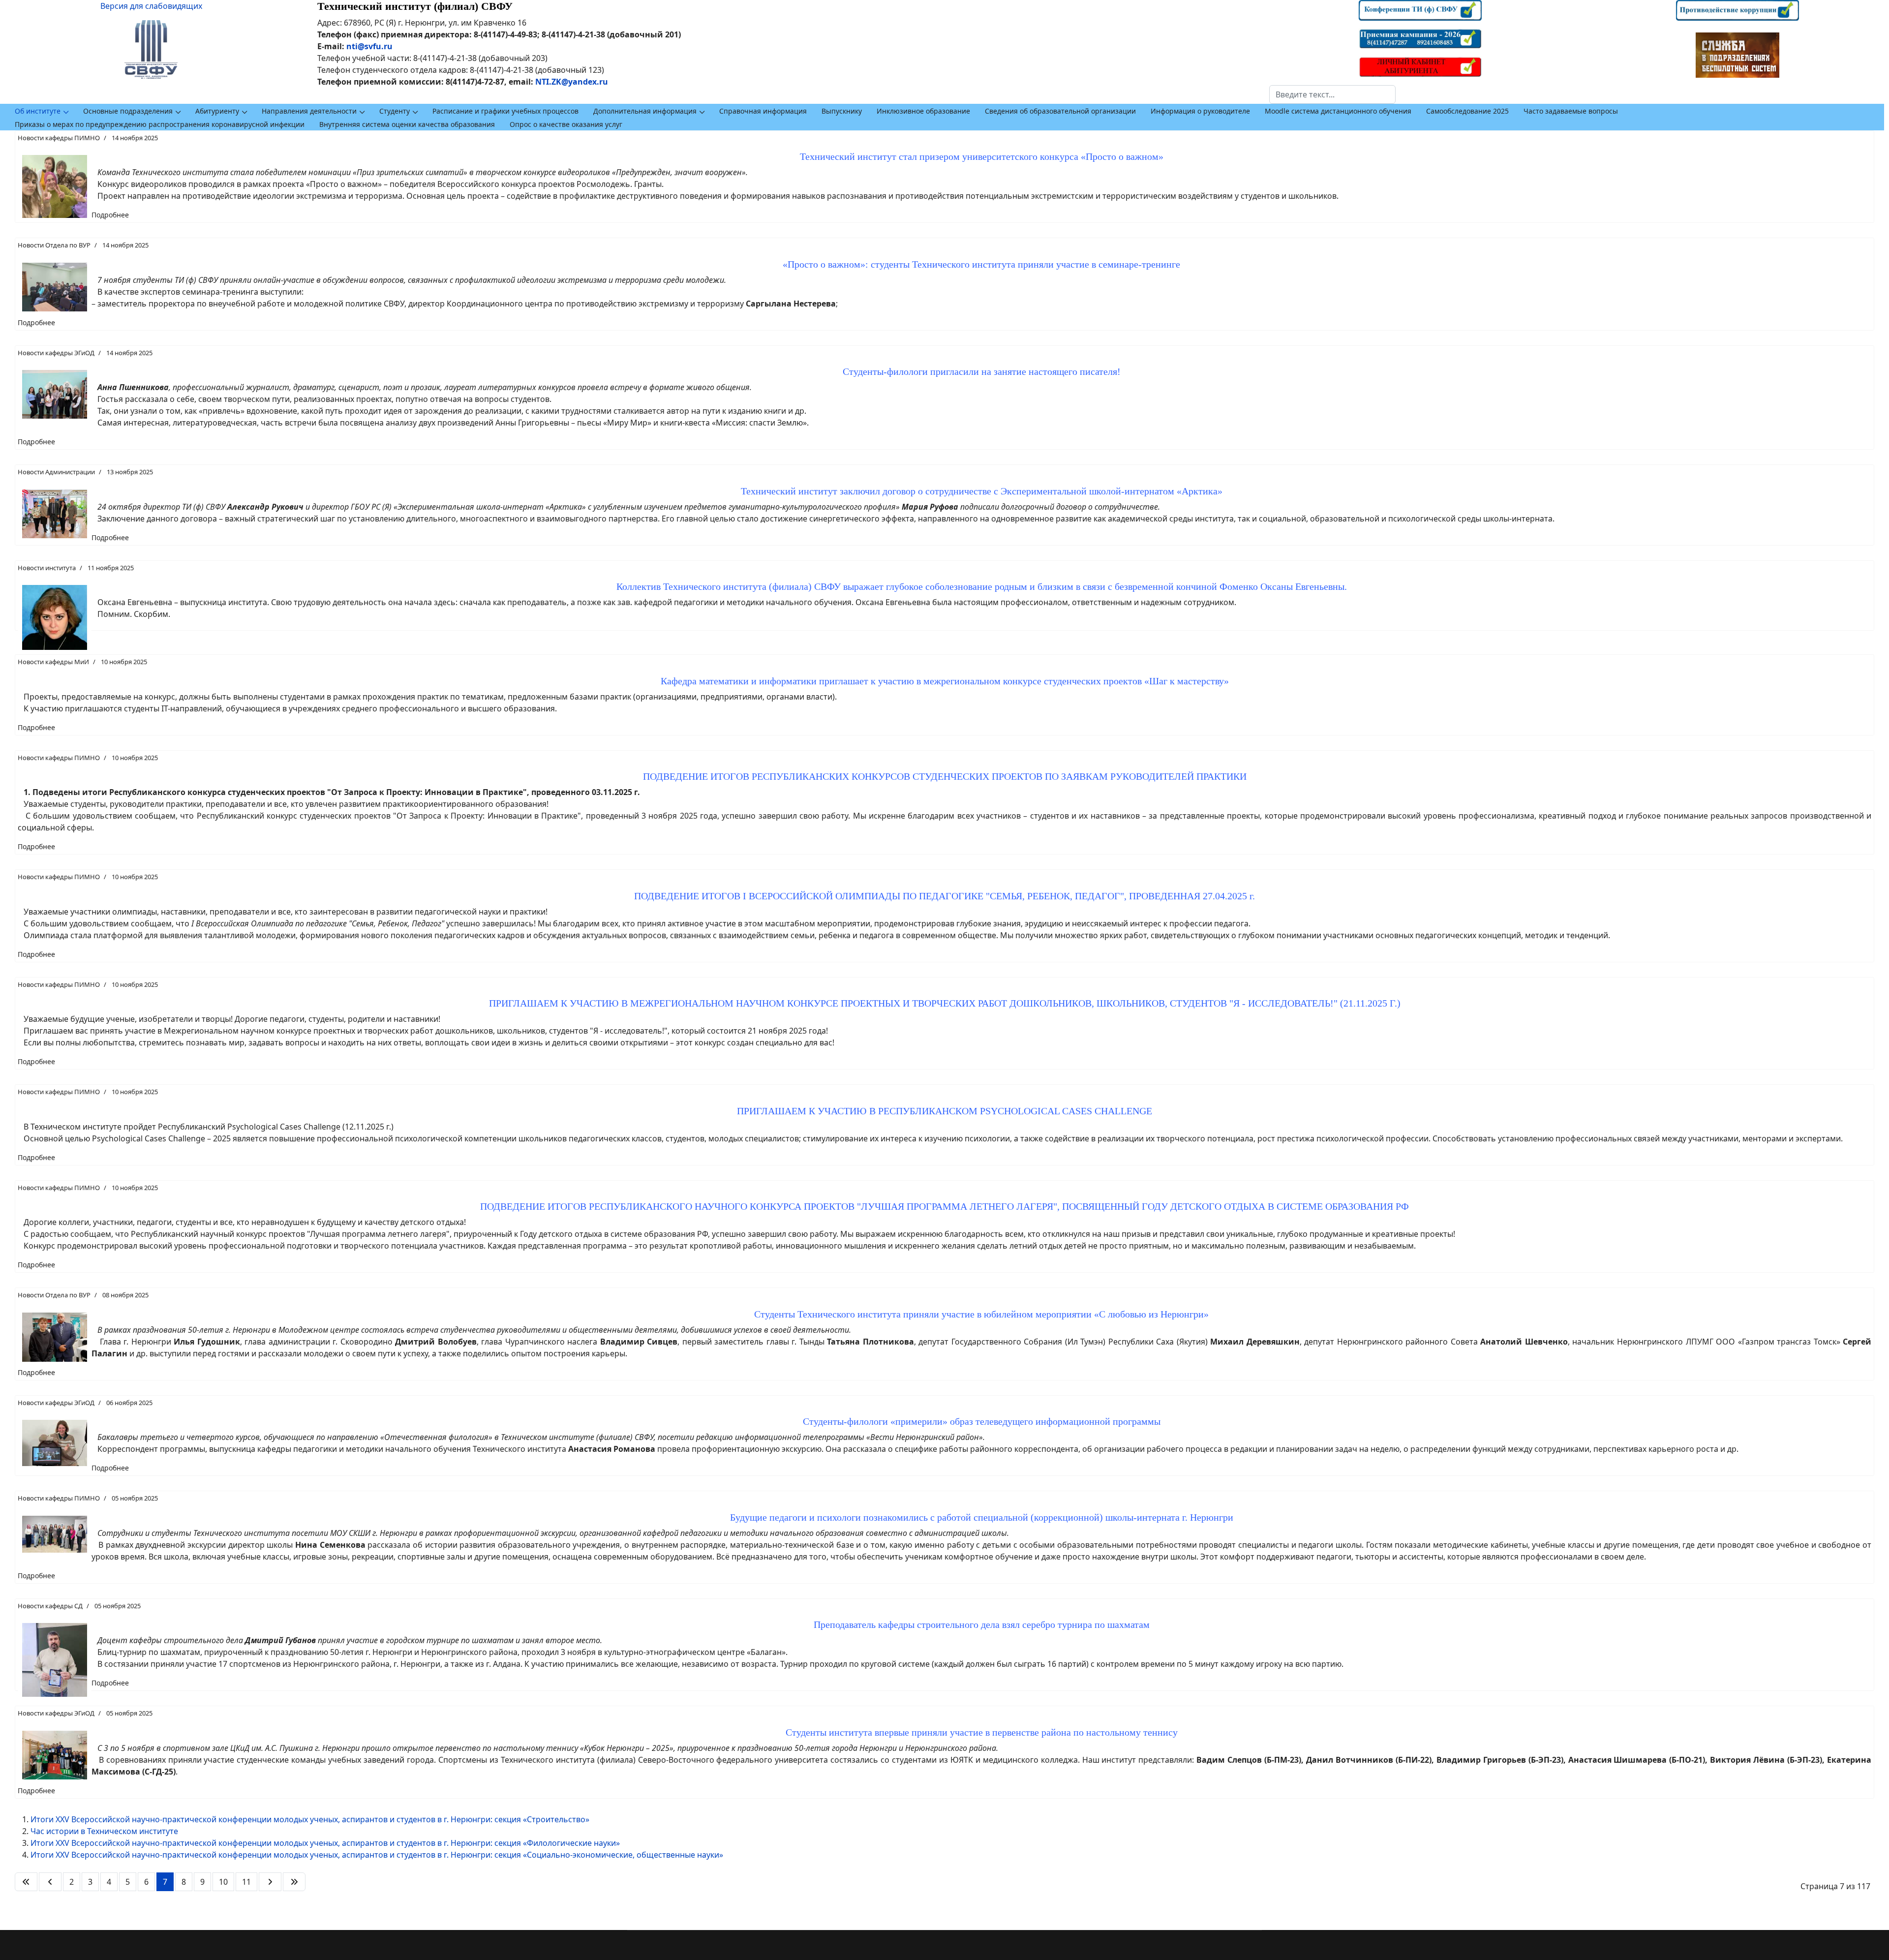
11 (246, 1882)
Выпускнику (842, 111)
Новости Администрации (56, 472)
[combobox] (1332, 94)
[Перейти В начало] (26, 1882)
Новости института (47, 568)
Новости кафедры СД (50, 1606)
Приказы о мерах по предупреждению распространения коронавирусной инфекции (160, 124)
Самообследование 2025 (1467, 111)
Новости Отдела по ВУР (54, 245)
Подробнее (110, 215)
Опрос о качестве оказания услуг (566, 124)
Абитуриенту (217, 111)
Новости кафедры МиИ (53, 662)
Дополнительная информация (645, 111)
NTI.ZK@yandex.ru (572, 82)
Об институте (38, 111)
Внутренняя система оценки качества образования (407, 124)
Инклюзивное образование (923, 111)
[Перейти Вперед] (270, 1882)
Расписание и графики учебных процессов (505, 111)
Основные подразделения (128, 111)
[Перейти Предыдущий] (50, 1882)
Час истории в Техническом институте (104, 1831)
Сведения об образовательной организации (1060, 111)
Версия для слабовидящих (151, 6)
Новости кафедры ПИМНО (59, 138)
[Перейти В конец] (294, 1882)
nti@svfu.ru (369, 46)
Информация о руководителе (1200, 111)
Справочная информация (763, 111)
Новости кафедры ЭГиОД (56, 353)
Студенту (395, 111)
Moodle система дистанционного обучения (1338, 111)
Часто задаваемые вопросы (1571, 111)
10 (223, 1882)
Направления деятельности (309, 111)
